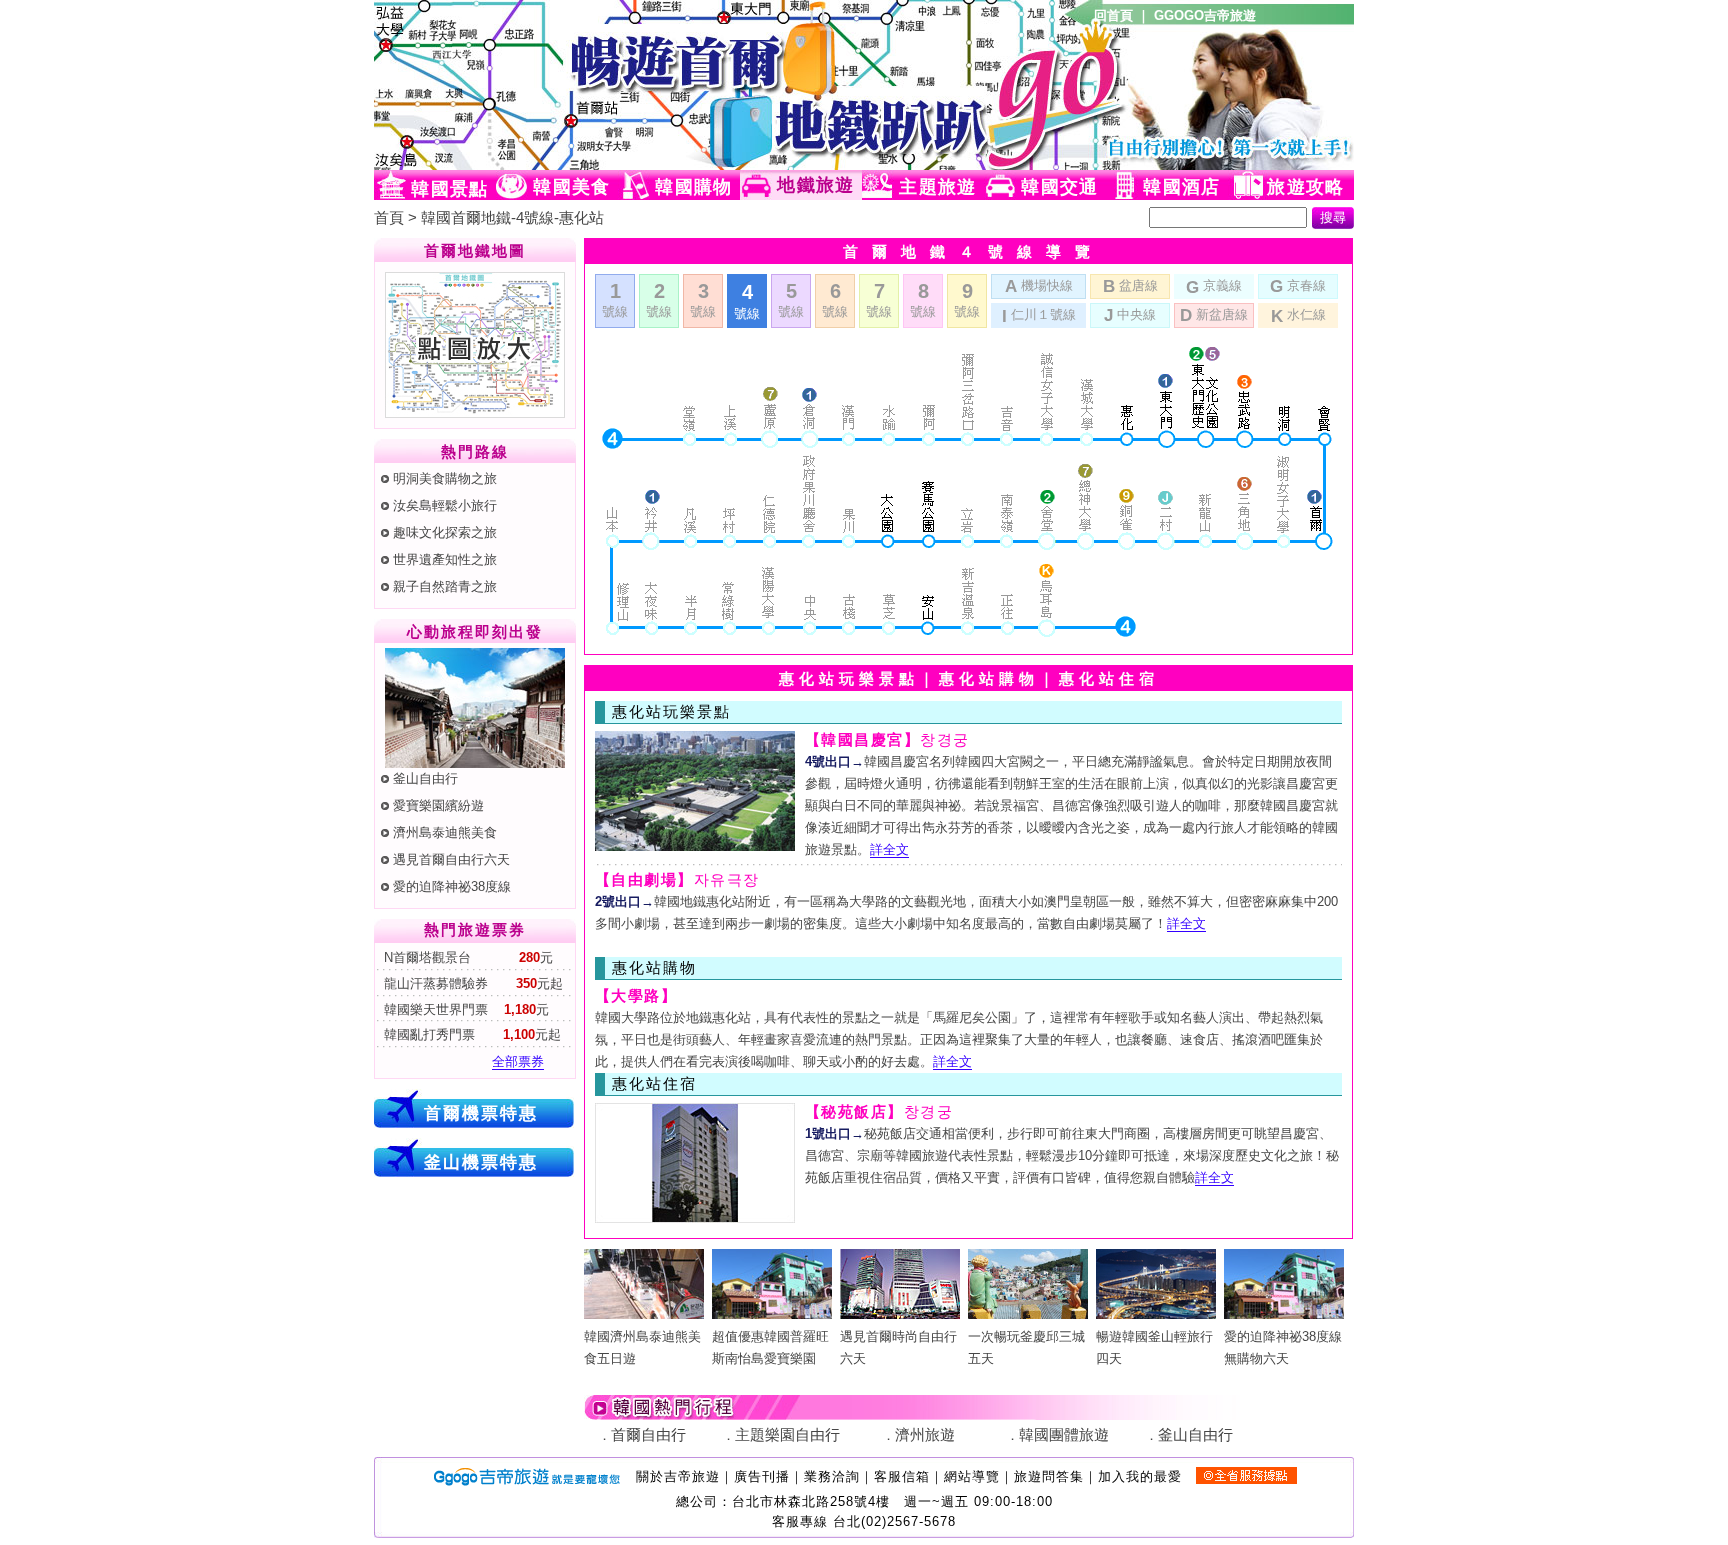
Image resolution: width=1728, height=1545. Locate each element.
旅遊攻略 (1305, 187)
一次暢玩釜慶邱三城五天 (1026, 1347)
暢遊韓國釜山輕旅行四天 (1154, 1347)
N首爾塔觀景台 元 (466, 957)
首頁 (389, 218)
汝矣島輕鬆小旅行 (445, 505)
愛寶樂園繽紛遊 (438, 805)
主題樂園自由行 (787, 1435)
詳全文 (889, 849)
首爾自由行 (648, 1435)
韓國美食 (571, 187)
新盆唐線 (1214, 315)
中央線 (1130, 315)
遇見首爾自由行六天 (451, 859)
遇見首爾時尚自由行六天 (898, 1347)
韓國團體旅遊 (1064, 1435)
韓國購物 (693, 187)
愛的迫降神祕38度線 (452, 886)
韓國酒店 (1181, 187)
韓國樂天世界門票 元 (464, 1009)
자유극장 (677, 880)
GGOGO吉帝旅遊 (1205, 15)
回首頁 (1113, 15)
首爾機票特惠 (481, 1113)
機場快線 (1039, 286)
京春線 (1298, 286)
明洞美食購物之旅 (445, 478)
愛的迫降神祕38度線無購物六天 (1283, 1347)
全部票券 (518, 1061)
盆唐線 (1130, 286)
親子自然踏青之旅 (445, 586)
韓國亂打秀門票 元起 (470, 1034)
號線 (615, 299)
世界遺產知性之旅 (445, 559)
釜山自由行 (425, 778)
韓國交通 (1059, 187)
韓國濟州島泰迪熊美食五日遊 (642, 1347)
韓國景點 (449, 189)
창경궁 (887, 740)
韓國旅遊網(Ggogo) (619, 85)
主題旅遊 (937, 187)
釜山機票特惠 (481, 1162)
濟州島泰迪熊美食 (445, 832)
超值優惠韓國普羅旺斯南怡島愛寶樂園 (770, 1347)
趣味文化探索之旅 (445, 532)
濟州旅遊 (925, 1435)
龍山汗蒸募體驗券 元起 (471, 983)
